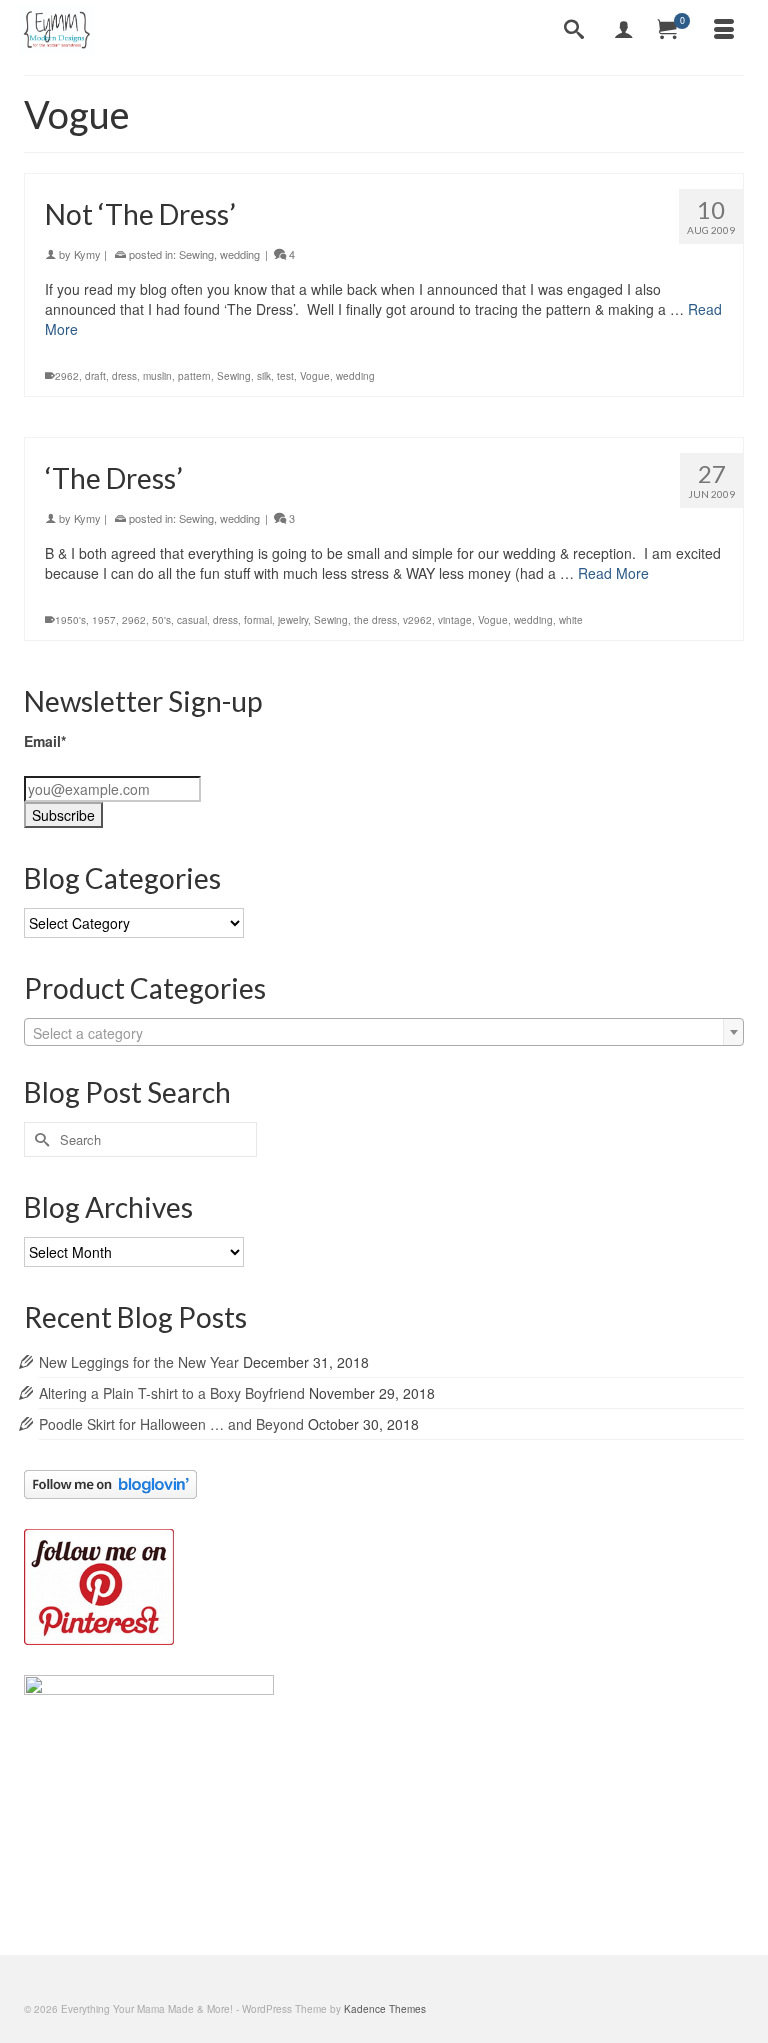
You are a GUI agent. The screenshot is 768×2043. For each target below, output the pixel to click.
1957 (104, 620)
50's (161, 620)
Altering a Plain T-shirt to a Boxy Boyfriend (172, 1393)
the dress (375, 620)
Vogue (315, 376)
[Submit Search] (39, 1139)
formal (258, 620)
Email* (45, 741)
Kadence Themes (385, 2009)
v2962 (417, 620)
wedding (240, 254)
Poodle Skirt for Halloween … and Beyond (171, 1424)
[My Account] (624, 30)
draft (95, 376)
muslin (157, 376)
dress (124, 376)
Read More (613, 573)
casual (192, 620)
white (571, 620)
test (285, 376)
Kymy (87, 254)
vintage (455, 620)
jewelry (293, 620)
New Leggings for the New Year (139, 1362)
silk (264, 376)
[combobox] (384, 1032)
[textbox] (384, 1033)
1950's (70, 620)
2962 (67, 376)
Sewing (196, 254)
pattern (194, 376)
